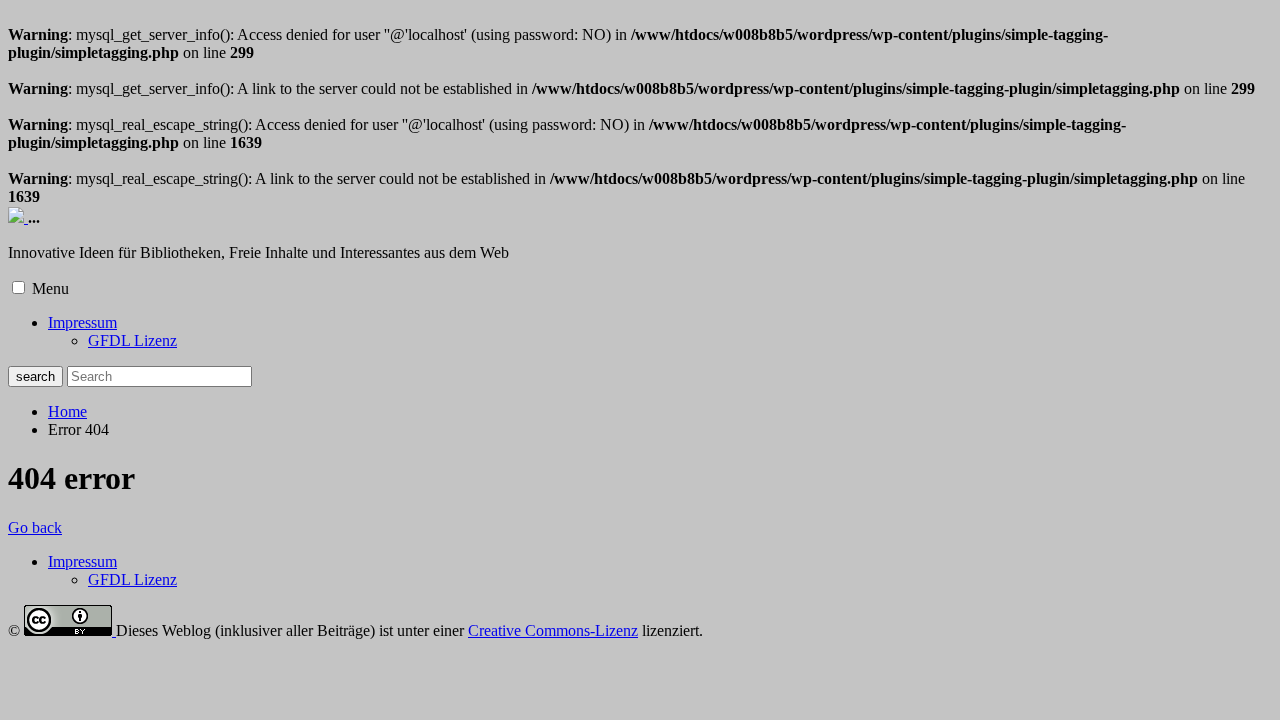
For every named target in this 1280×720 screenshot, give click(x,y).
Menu (50, 288)
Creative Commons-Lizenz (553, 630)
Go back (35, 527)
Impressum (82, 322)
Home (67, 411)
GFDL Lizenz (132, 340)
